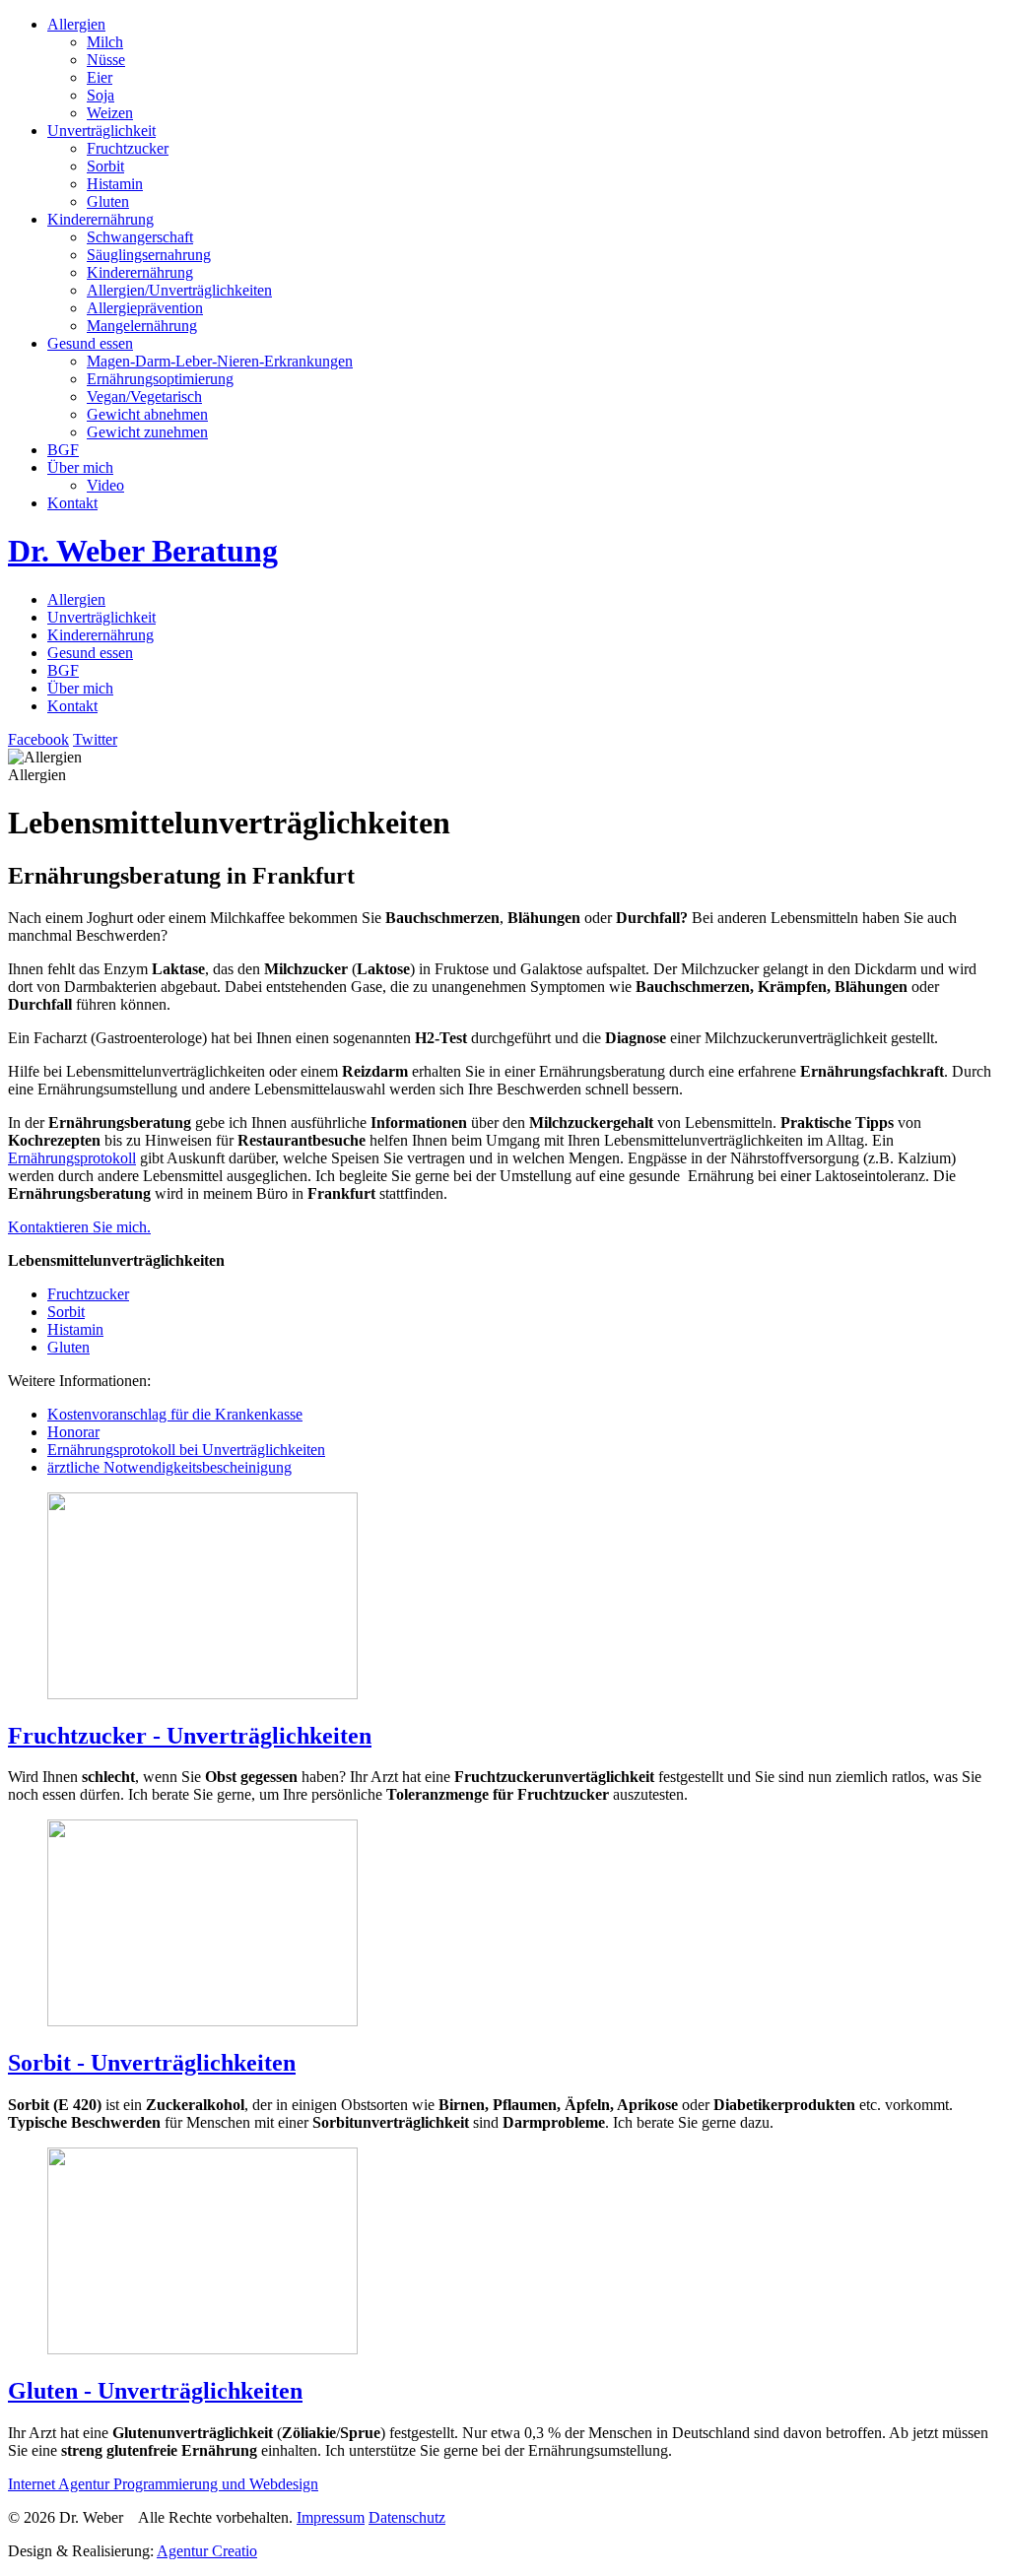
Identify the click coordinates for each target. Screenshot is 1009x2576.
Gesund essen (90, 343)
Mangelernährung (142, 326)
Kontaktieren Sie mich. (79, 1227)
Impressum (331, 2517)
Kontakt (72, 503)
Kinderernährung (101, 219)
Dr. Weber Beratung (143, 551)
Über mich (80, 467)
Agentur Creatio (207, 2551)
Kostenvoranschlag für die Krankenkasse (175, 1414)
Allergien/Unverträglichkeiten (179, 290)
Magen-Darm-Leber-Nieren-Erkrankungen (220, 361)
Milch (105, 42)
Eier (100, 77)
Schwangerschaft (140, 237)
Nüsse (106, 60)
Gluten (108, 201)
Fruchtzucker (128, 148)
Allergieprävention (145, 308)
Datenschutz (407, 2517)
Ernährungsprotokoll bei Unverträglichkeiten (186, 1450)
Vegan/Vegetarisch (144, 396)
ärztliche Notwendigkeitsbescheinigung (169, 1467)
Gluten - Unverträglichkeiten (155, 2391)
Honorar (73, 1432)
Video (105, 485)
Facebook (38, 739)
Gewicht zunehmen (147, 432)
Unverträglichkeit (101, 131)
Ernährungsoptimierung (160, 379)
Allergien (76, 24)
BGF (63, 450)
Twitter (95, 739)
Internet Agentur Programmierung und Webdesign (163, 2484)
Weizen (110, 113)
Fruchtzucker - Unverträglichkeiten (190, 1736)
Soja (101, 95)
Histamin (115, 184)
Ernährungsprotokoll (72, 1158)
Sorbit (105, 166)
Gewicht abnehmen (147, 414)
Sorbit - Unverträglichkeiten (152, 2063)
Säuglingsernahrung (149, 255)
